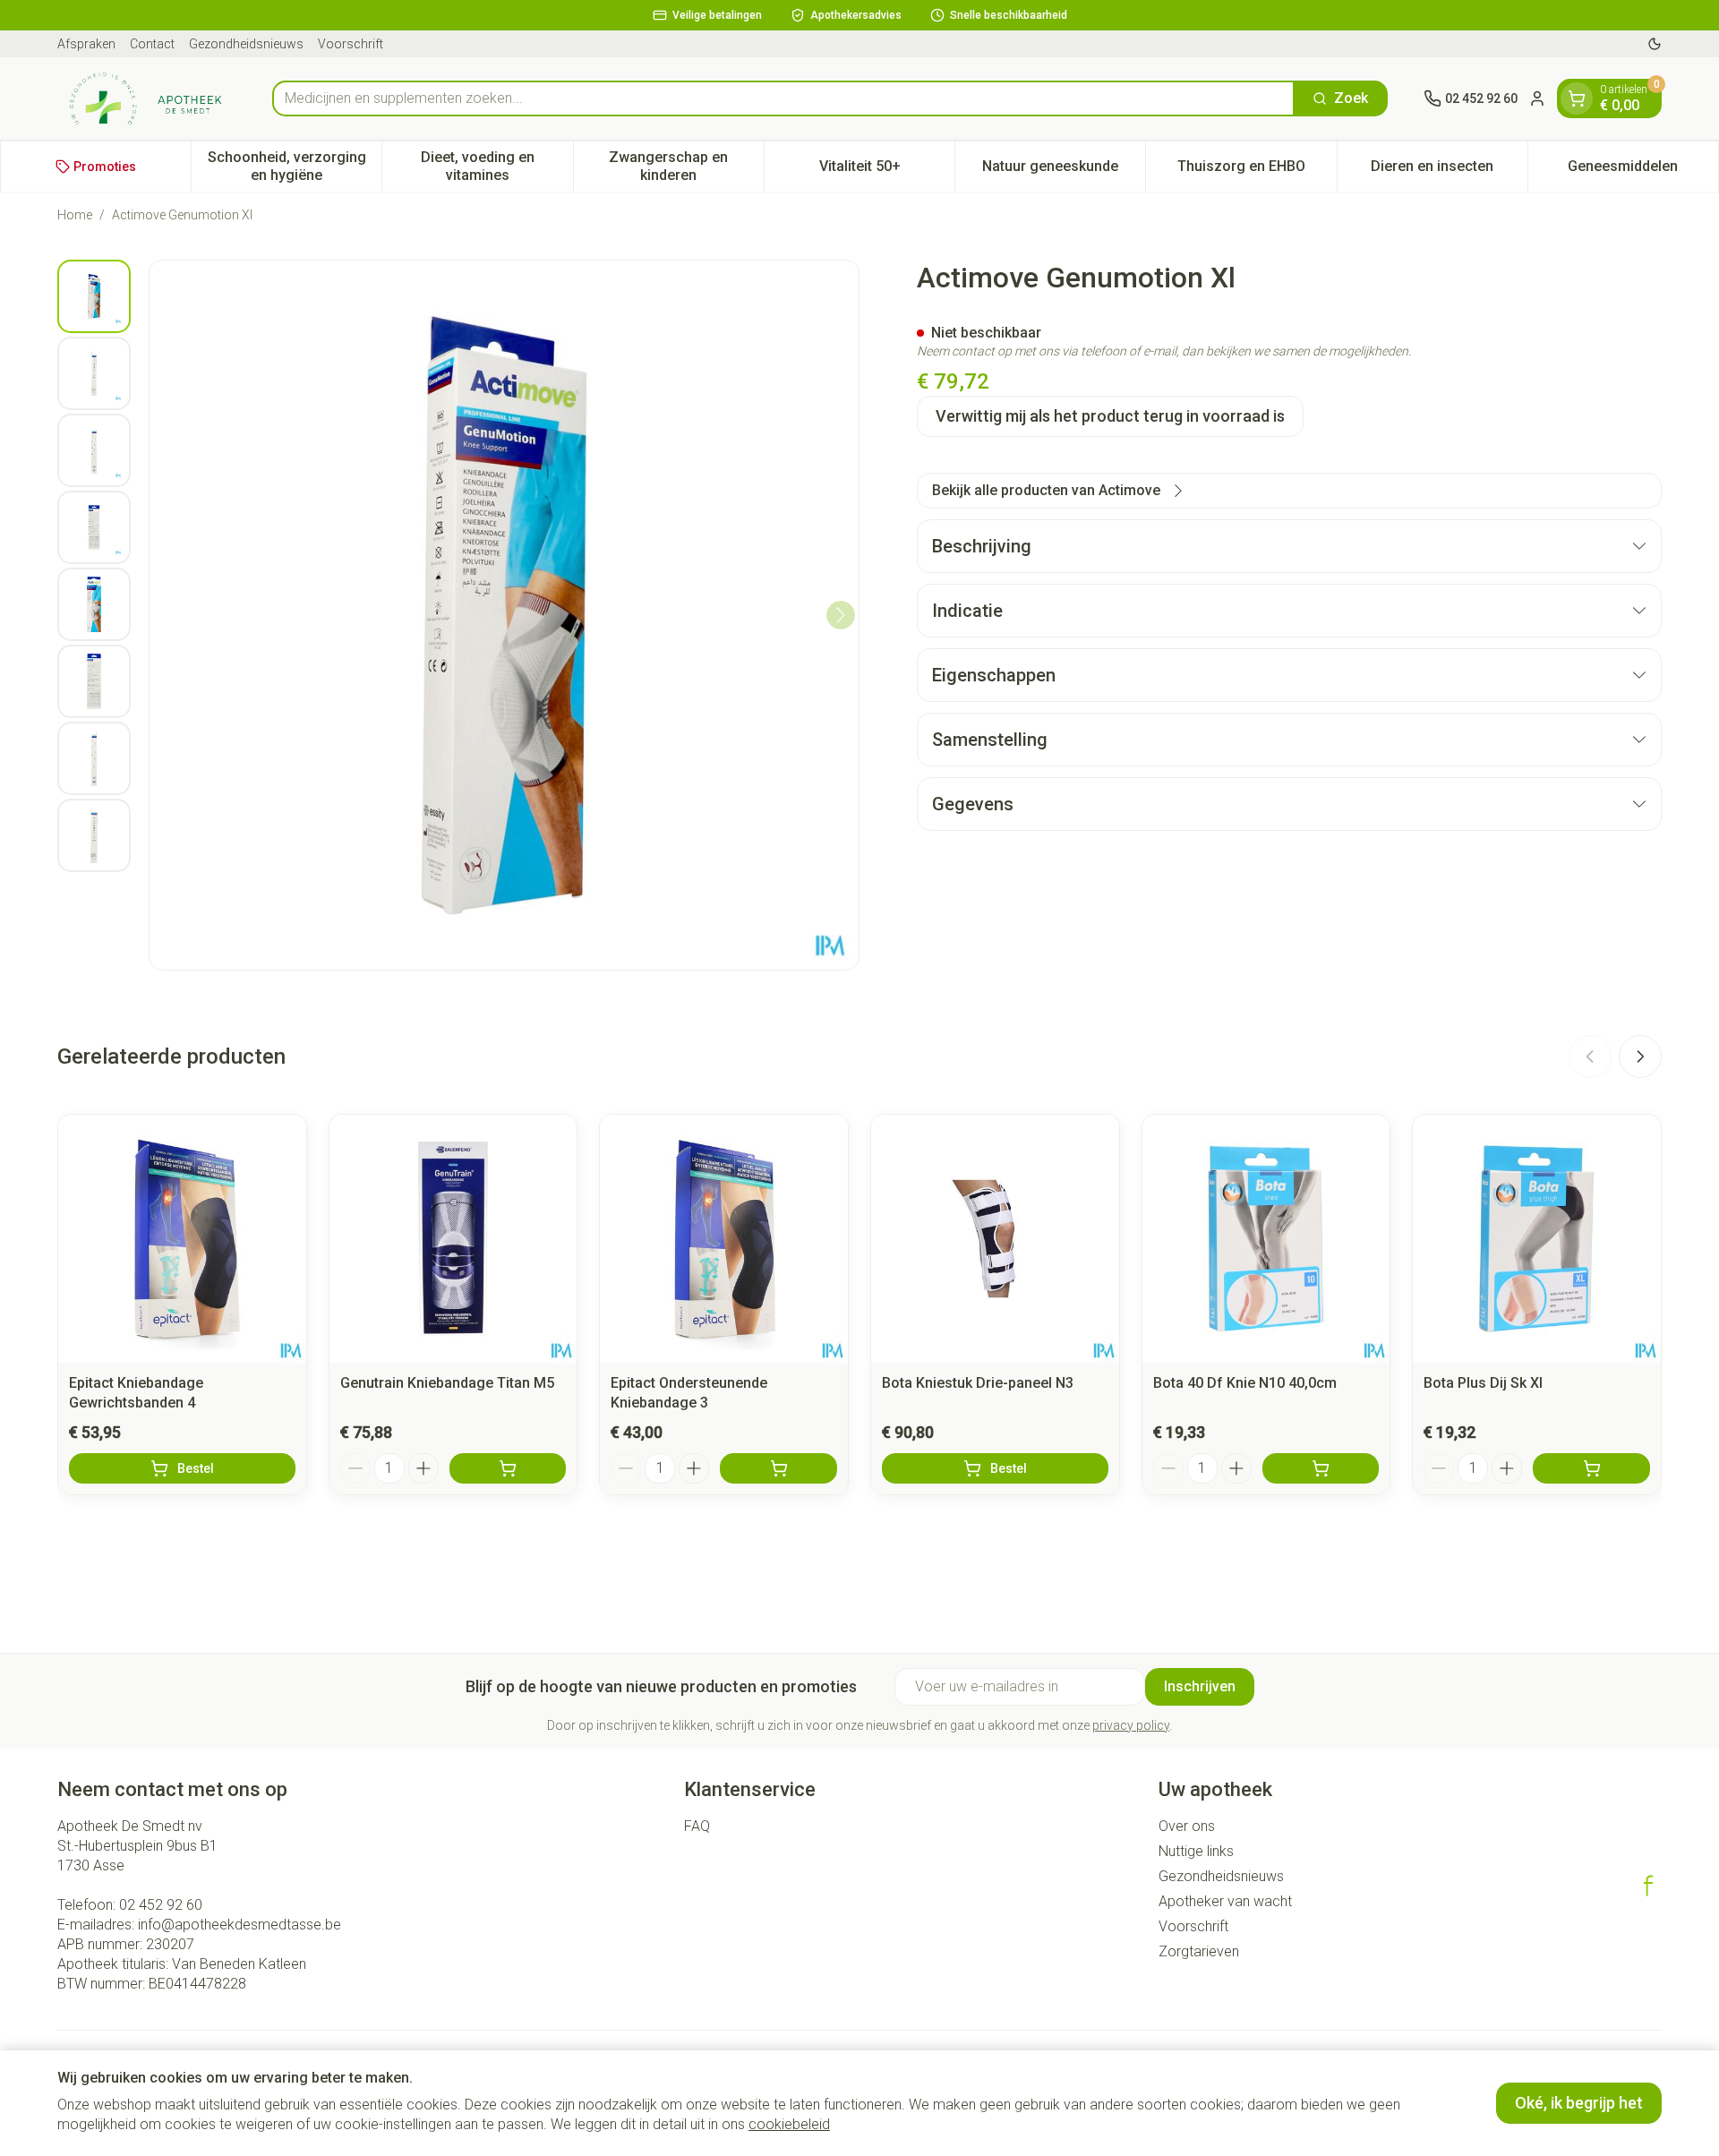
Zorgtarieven (1199, 1951)
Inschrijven (1200, 1686)
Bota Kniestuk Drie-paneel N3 (978, 1383)
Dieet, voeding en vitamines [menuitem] (496, 166)
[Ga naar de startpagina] (147, 98)
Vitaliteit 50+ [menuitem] (887, 171)
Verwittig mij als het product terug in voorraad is (1110, 416)
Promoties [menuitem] (105, 167)
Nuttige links (1196, 1851)
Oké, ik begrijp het (1579, 2103)
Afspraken (86, 44)
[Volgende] (841, 615)
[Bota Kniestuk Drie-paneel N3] (995, 1239)
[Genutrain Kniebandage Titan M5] (453, 1239)
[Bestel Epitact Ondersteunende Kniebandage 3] (778, 1468)
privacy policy (1131, 1725)
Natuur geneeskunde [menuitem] (1064, 171)
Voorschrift (351, 44)
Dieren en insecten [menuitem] (1449, 171)
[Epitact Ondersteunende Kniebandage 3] (724, 1239)
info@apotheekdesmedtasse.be (239, 1925)
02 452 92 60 (161, 1905)
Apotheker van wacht (1225, 1901)
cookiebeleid (789, 2124)
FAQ (697, 1826)
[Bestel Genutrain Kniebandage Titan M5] (508, 1468)
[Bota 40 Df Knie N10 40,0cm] (1266, 1239)
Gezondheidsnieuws (246, 44)
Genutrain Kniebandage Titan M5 (447, 1383)
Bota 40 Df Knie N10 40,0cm (1245, 1383)
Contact (152, 44)
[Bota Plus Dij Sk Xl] (1537, 1239)
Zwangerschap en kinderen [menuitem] (686, 166)
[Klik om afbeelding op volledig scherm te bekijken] (504, 615)
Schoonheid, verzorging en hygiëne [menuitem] (295, 166)
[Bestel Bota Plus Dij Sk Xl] (1591, 1468)
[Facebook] (1648, 1886)
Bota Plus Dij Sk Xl (1483, 1383)
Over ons (1187, 1826)
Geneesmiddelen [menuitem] (1643, 171)
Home (75, 215)
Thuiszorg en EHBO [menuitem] (1257, 171)
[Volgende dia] (1640, 1057)
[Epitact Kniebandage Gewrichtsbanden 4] (182, 1239)
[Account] (1537, 98)
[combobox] (783, 98)
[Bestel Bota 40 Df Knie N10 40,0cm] (1321, 1468)
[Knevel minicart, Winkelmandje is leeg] (1577, 98)
